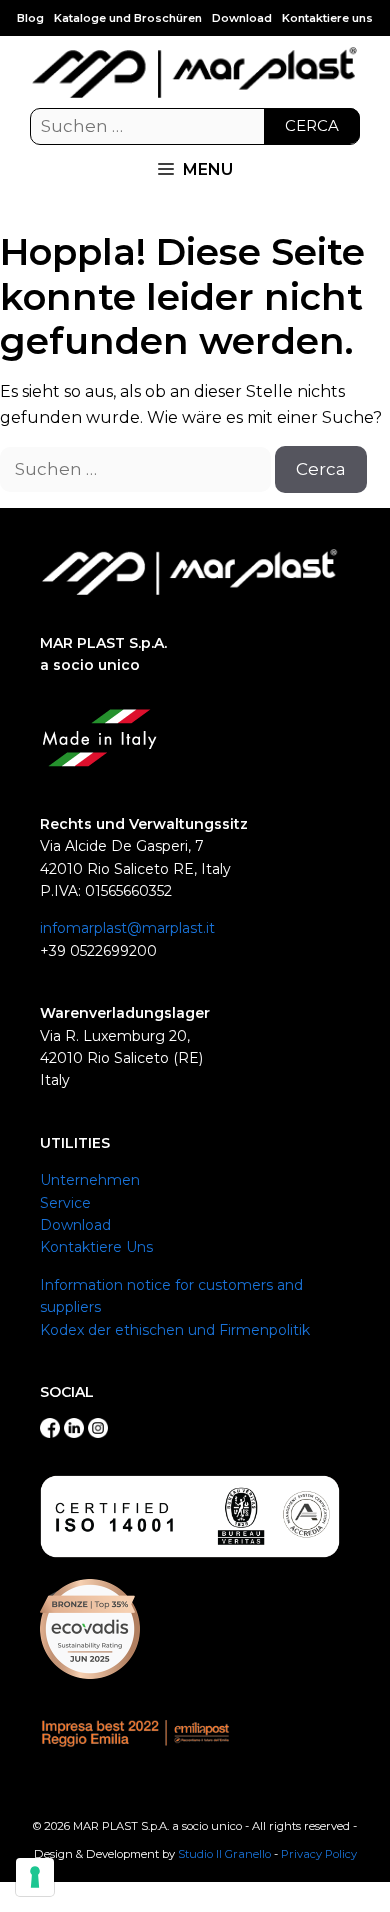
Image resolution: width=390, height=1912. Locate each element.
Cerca (312, 125)
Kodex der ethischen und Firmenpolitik (175, 1330)
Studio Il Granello (224, 1854)
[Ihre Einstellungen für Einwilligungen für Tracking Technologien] (35, 1877)
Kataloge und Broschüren (128, 18)
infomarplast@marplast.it (127, 928)
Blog (30, 18)
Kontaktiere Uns (96, 1247)
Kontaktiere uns (327, 18)
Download (242, 18)
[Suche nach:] (195, 127)
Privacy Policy (319, 1854)
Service (65, 1203)
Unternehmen (90, 1180)
